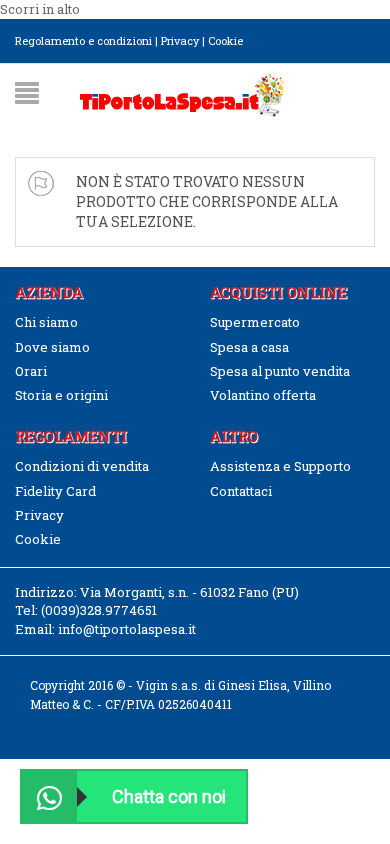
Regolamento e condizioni (83, 40)
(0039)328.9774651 (99, 610)
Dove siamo (52, 347)
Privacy (180, 40)
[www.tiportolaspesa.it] (182, 94)
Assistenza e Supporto (280, 466)
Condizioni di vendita (82, 466)
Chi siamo (46, 322)
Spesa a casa (249, 347)
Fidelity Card (55, 491)
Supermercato (255, 322)
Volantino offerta (263, 395)
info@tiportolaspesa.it (127, 629)
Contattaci (241, 491)
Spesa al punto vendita (280, 371)
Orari (31, 371)
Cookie (225, 40)
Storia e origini (61, 395)
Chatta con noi (169, 796)
